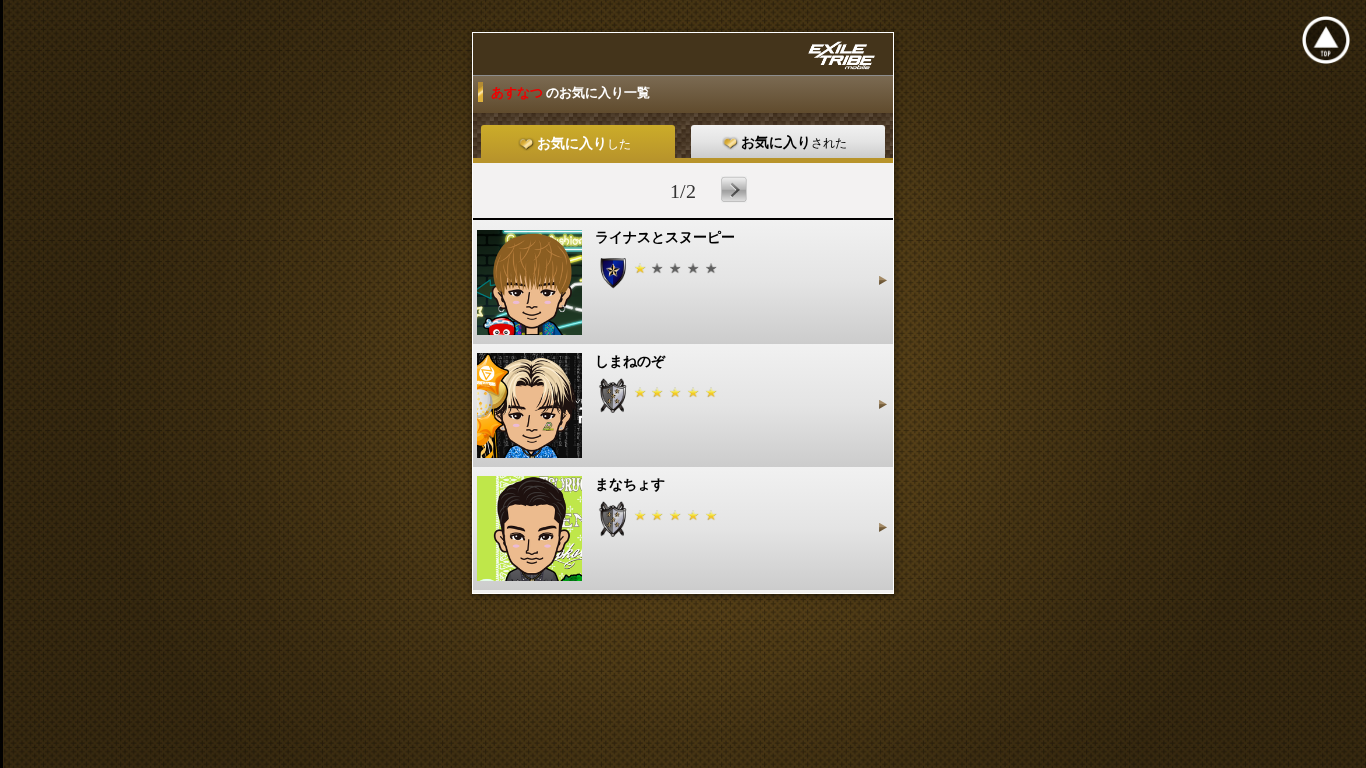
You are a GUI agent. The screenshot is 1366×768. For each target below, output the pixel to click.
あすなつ (518, 92)
